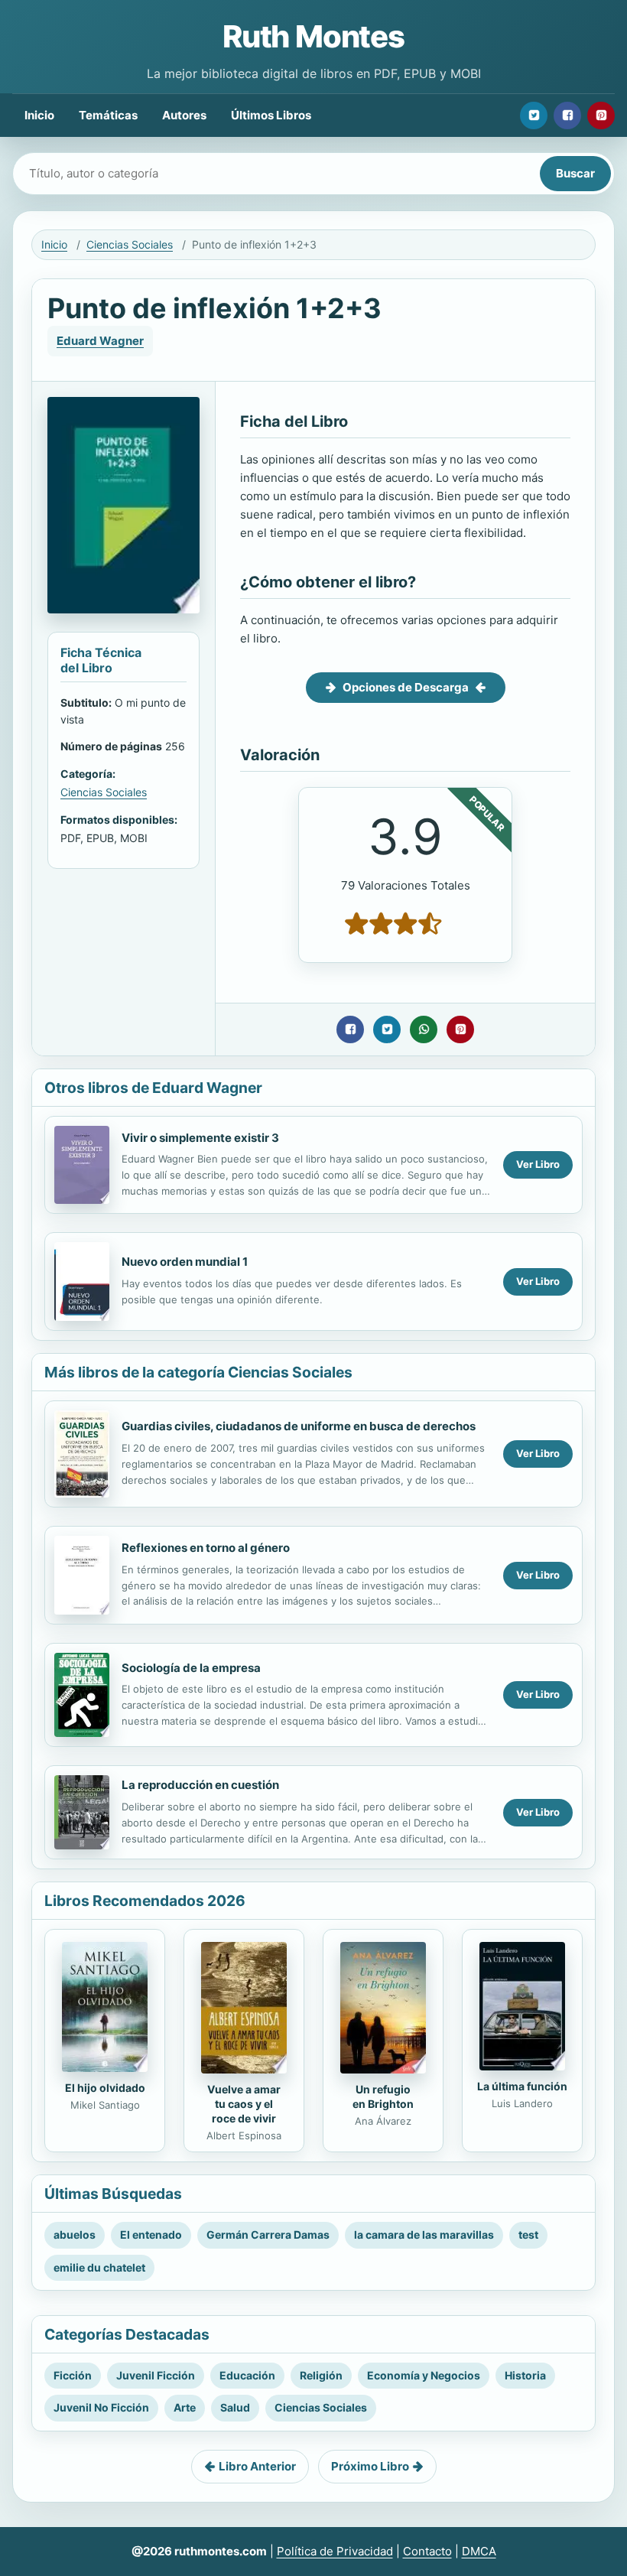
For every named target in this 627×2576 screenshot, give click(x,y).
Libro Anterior (257, 2466)
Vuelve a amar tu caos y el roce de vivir (244, 2104)
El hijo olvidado (105, 2088)
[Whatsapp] (424, 1029)
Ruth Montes (313, 36)
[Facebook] (567, 115)
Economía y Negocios (424, 2375)
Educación (247, 2375)
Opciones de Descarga (406, 687)
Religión (321, 2375)
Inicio (39, 115)
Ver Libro (538, 1164)
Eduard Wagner (100, 341)
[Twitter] (534, 115)
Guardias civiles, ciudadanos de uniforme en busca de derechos (299, 1426)
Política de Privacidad (335, 2551)
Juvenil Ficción (156, 2375)
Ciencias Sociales (130, 244)
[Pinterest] (601, 115)
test (528, 2234)
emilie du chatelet (99, 2267)
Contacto (427, 2551)
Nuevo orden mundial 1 (185, 1262)
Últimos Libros (271, 115)
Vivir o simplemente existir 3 (200, 1138)
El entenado (151, 2234)
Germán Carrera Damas (268, 2234)
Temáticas (108, 115)
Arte (185, 2407)
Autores (184, 115)
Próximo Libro (370, 2466)
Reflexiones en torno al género (206, 1548)
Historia (525, 2375)
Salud (235, 2407)
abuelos (75, 2234)
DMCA (479, 2551)
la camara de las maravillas (424, 2234)
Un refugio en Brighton (383, 2096)
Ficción (73, 2375)
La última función (522, 2086)
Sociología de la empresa (191, 1668)
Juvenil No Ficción (101, 2407)
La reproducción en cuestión (200, 1785)
